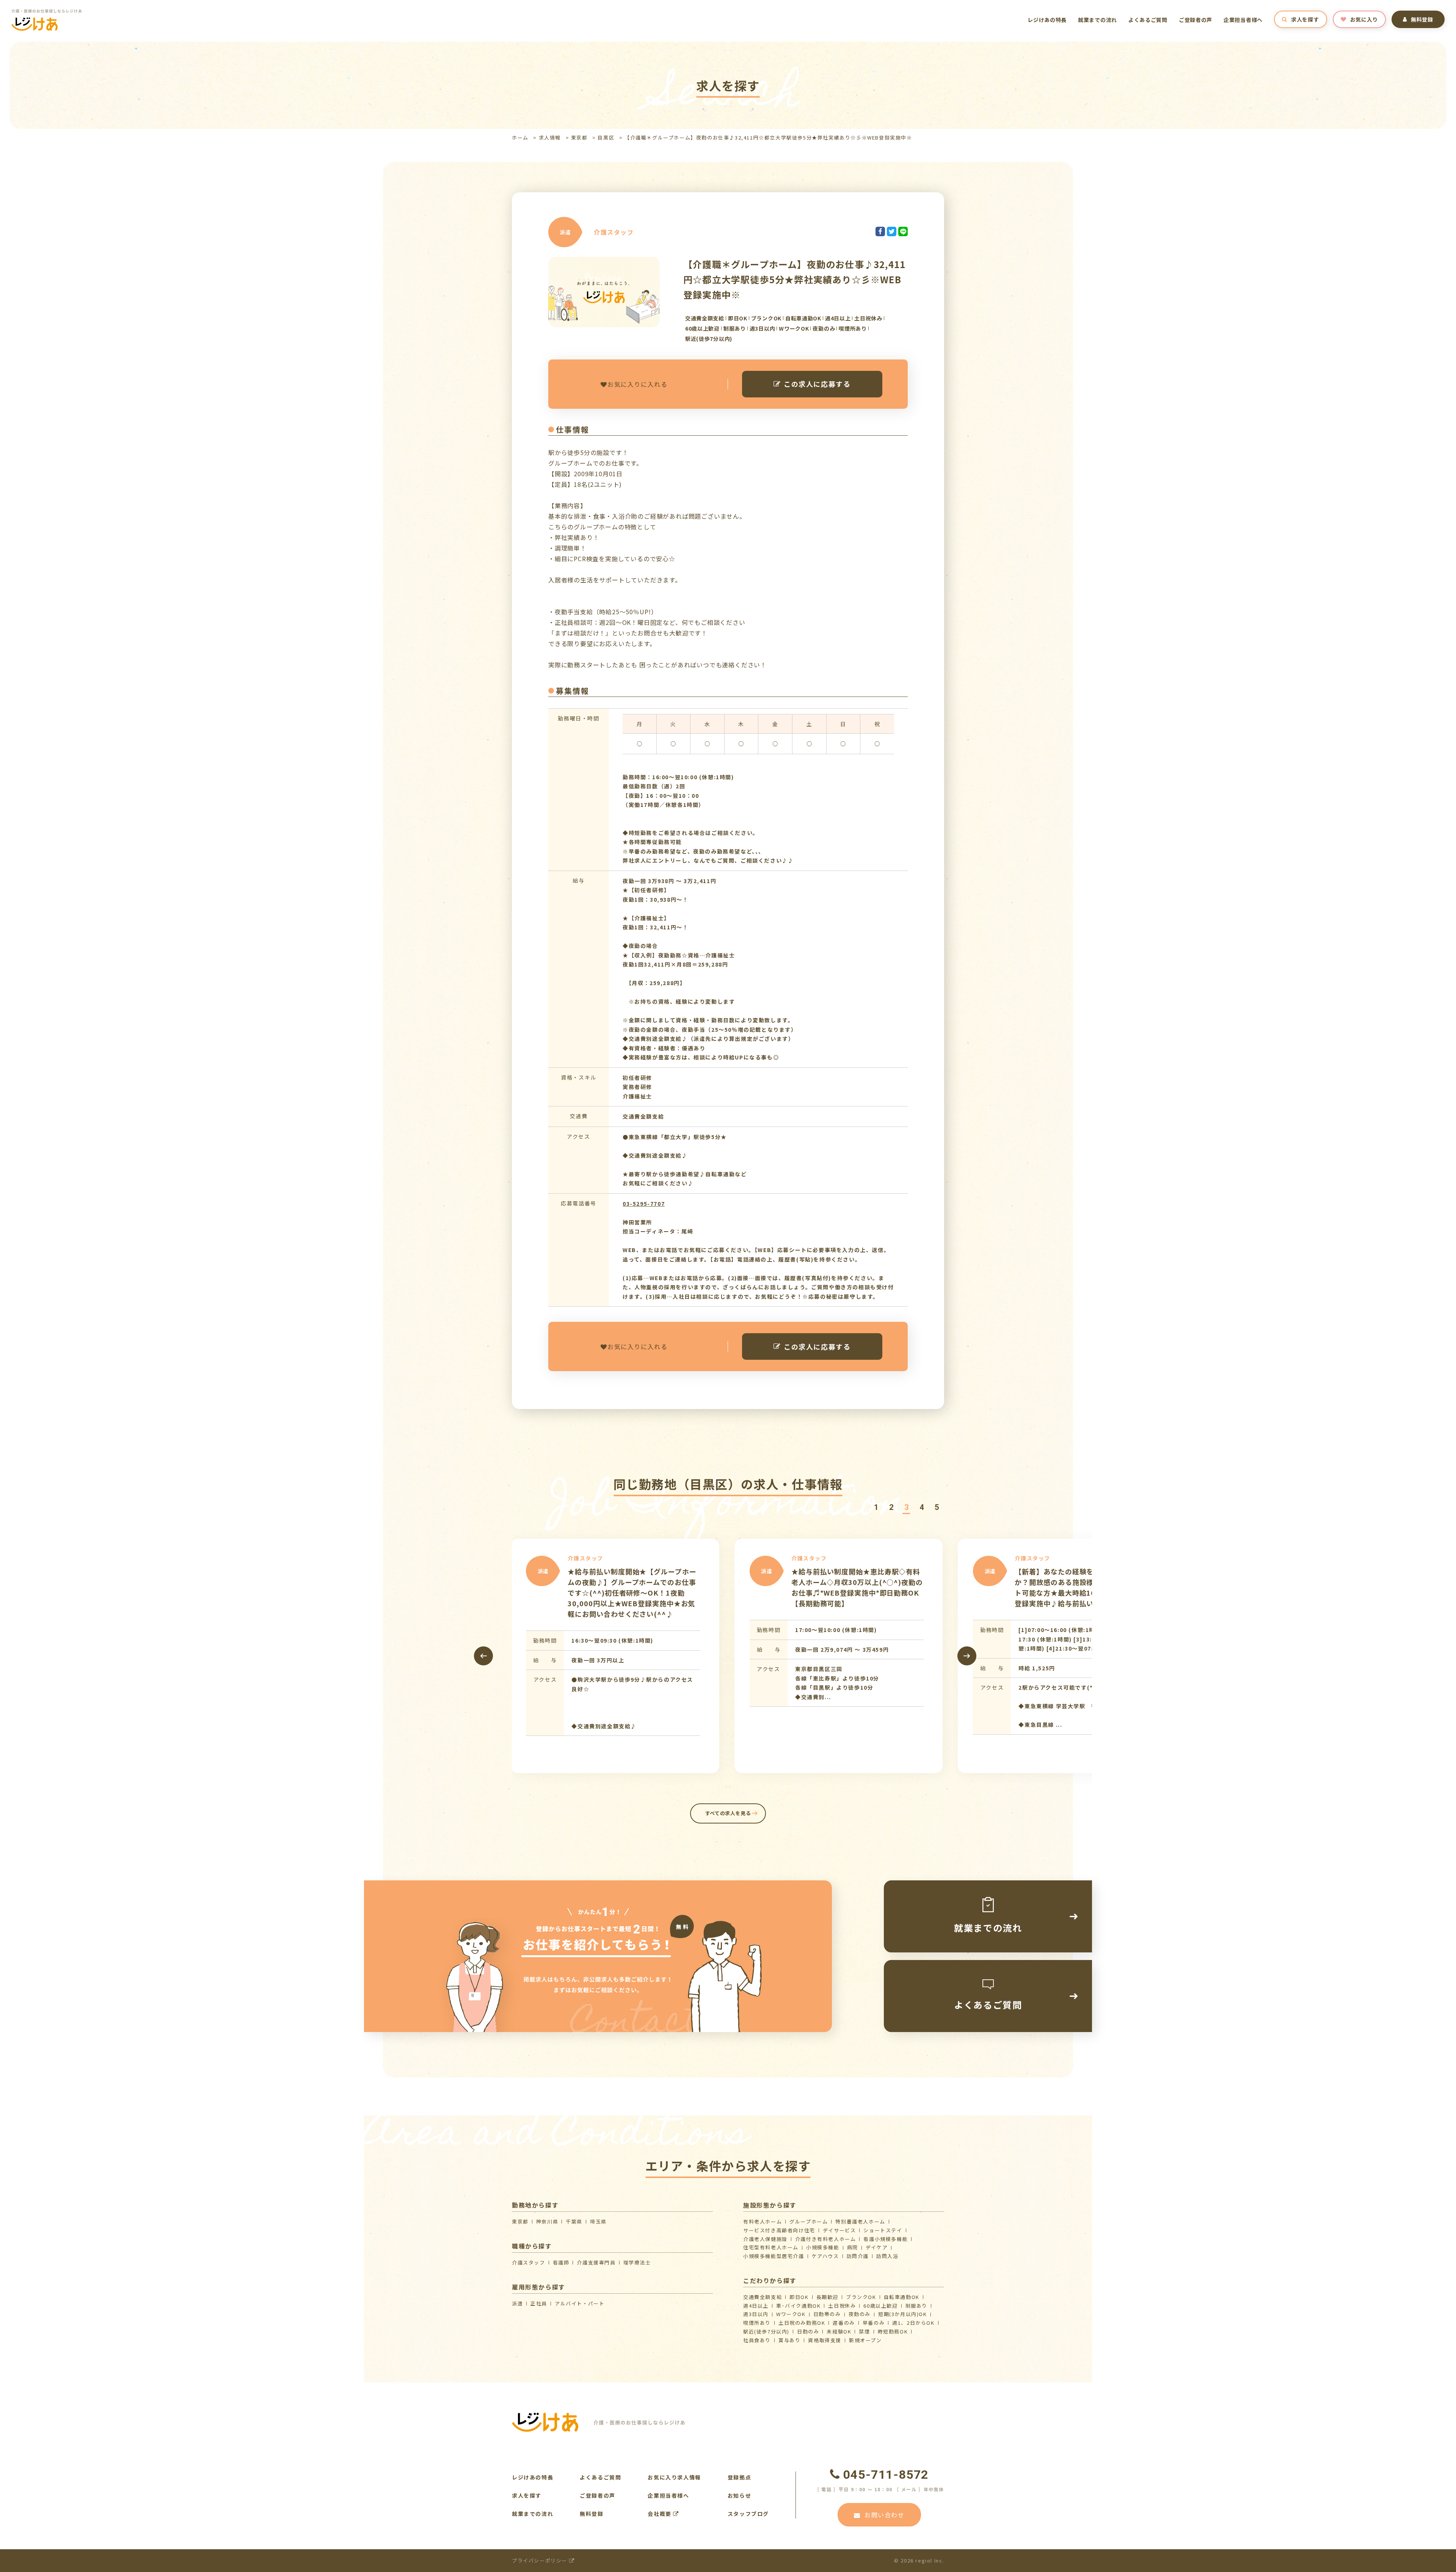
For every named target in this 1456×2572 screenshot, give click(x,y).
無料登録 (1422, 19)
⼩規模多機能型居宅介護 (774, 2256)
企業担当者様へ (1243, 20)
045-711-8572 (886, 2475)
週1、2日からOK (913, 2323)
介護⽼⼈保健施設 (765, 2239)
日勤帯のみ (827, 2314)
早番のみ (874, 2323)
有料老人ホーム (763, 2221)
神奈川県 (547, 2221)
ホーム (520, 137)
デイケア (877, 2247)
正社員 (539, 2303)
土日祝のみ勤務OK (802, 2323)
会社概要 (660, 2514)
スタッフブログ (748, 2514)
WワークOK (791, 2314)
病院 (853, 2247)
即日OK (799, 2297)
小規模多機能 (823, 2247)
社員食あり (757, 2340)
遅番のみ (844, 2323)
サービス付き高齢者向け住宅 (779, 2230)
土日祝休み (842, 2306)
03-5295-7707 (644, 1204)
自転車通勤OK (902, 2297)
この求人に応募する (817, 384)
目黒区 (606, 137)
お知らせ (739, 2495)
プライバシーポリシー (541, 2560)
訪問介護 (858, 2256)
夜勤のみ (860, 2314)
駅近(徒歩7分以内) (766, 2331)
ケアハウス (825, 2256)
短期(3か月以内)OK (903, 2314)
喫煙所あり (757, 2323)
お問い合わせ (885, 2515)
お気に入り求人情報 (674, 2477)
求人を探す (1305, 19)
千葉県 (574, 2221)
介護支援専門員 (596, 2262)
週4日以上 (756, 2306)
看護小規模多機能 (886, 2239)
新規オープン (865, 2340)
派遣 (517, 2303)
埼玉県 (598, 2221)
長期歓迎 (827, 2297)
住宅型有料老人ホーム (771, 2247)
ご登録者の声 (1196, 20)
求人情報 (550, 137)
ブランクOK (861, 2297)
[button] (876, 1507)
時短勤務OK (893, 2331)
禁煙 (864, 2331)
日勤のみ (808, 2331)
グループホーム (809, 2221)
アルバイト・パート (580, 2303)
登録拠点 (739, 2477)
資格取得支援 (825, 2340)
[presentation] (483, 1656)
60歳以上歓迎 (880, 2306)
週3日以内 (756, 2314)
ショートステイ (883, 2230)
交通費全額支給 (763, 2297)
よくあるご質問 (1148, 20)
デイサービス (839, 2230)
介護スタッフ (529, 2262)
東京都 (579, 137)
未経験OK (839, 2331)
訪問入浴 (887, 2256)
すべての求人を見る (728, 1813)
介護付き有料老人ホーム (826, 2239)
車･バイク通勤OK (798, 2306)
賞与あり (789, 2340)
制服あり (916, 2306)
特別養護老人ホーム (860, 2221)
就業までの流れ (1097, 20)
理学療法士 (637, 2262)
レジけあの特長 (1047, 20)
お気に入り (1364, 19)
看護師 (561, 2262)
